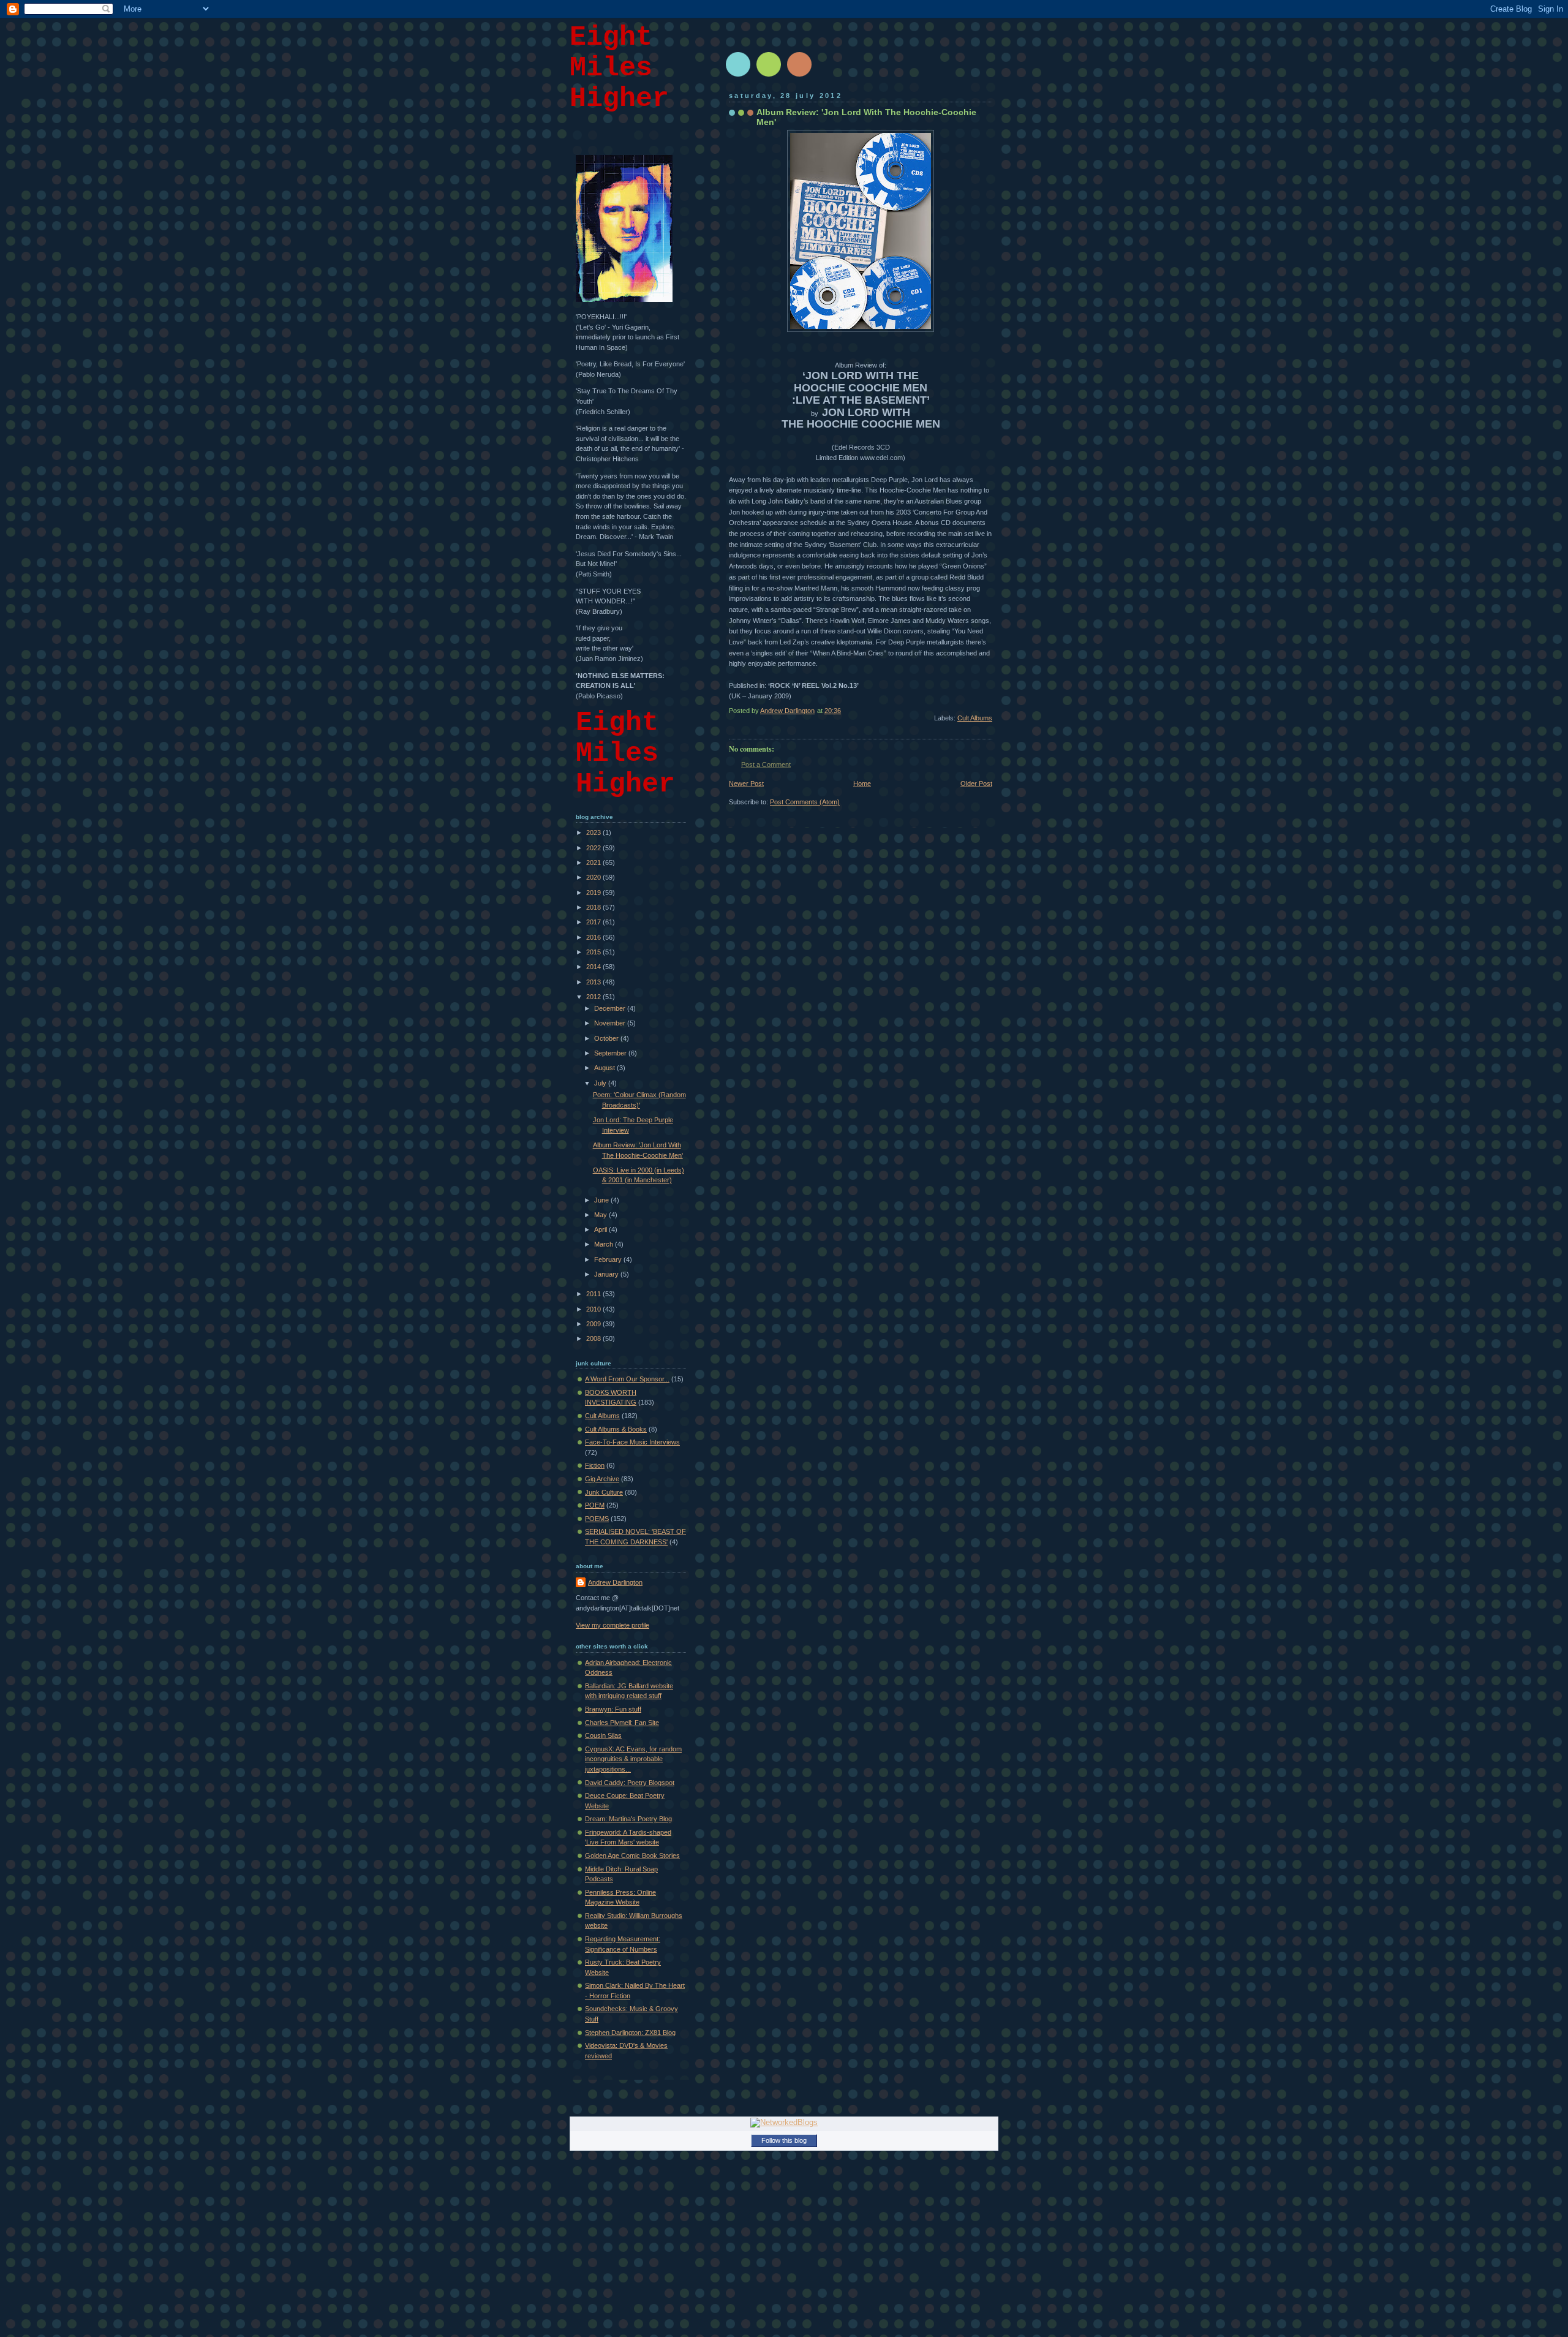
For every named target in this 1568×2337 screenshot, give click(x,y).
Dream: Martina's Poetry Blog (628, 1819)
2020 (594, 877)
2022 (594, 848)
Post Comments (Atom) (805, 802)
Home (862, 783)
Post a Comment (766, 765)
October (607, 1038)
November (611, 1023)
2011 (594, 1294)
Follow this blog (784, 2140)
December (611, 1008)
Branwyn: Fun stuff (613, 1709)
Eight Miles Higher (619, 68)
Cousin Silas (603, 1735)
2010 (594, 1309)
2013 (594, 982)
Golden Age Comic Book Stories (632, 1856)
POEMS (597, 1519)
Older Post (976, 783)
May (601, 1215)
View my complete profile (612, 1625)
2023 (594, 832)
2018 (594, 907)
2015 (594, 952)
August (605, 1068)
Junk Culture (604, 1492)
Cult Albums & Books (616, 1429)
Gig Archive (602, 1479)
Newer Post (746, 783)
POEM (595, 1505)
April (601, 1229)
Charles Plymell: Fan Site (622, 1723)
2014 (594, 967)
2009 (594, 1324)
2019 (594, 893)
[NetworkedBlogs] (784, 2122)
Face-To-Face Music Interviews (632, 1442)
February (609, 1259)
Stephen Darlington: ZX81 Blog (630, 2033)
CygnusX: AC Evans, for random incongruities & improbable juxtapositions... (633, 1759)
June (602, 1200)
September (611, 1053)
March (605, 1244)
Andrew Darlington (615, 1582)
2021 (594, 863)
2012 (594, 997)
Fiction (595, 1465)
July (601, 1083)
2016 (594, 937)
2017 (594, 922)
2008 (594, 1338)
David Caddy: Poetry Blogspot (630, 1783)
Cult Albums (975, 718)
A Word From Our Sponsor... (627, 1379)
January (607, 1274)
